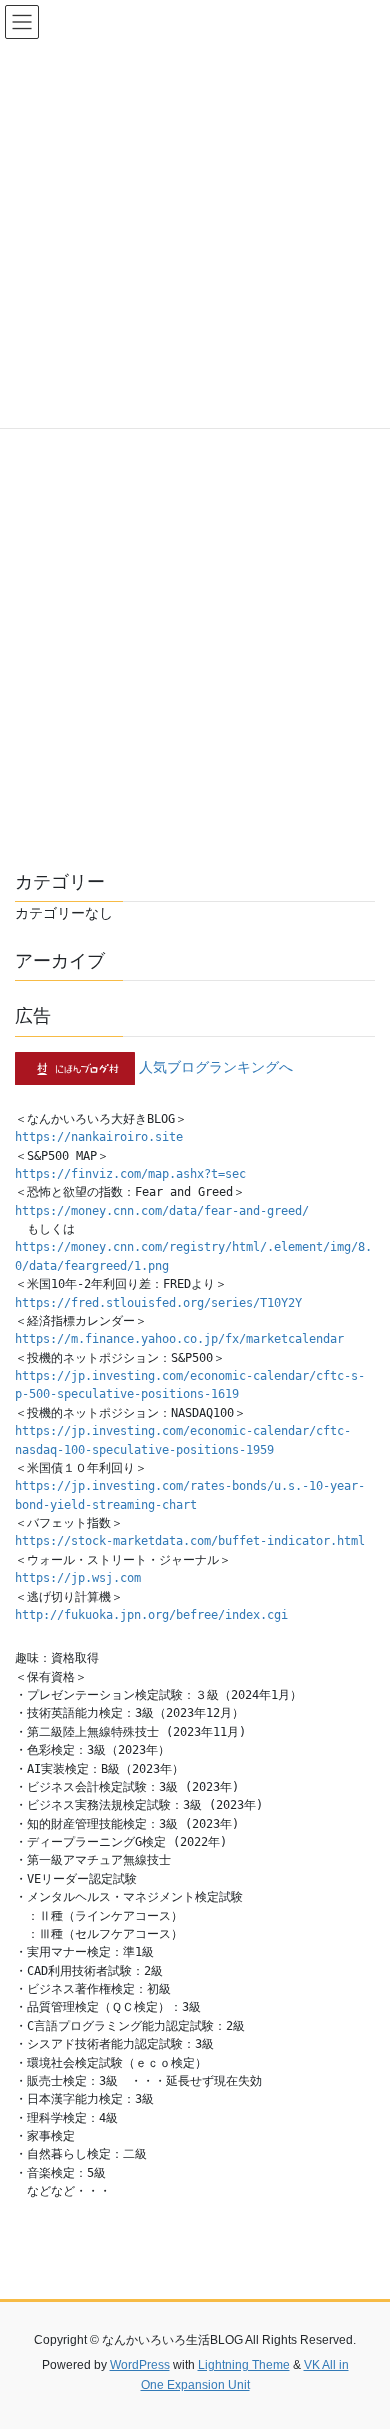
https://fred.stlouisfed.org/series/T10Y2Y (158, 1303)
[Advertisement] (195, 628)
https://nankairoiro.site (99, 1137)
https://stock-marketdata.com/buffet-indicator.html (190, 1541)
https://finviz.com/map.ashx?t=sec (130, 1174)
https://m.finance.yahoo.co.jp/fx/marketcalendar (179, 1339)
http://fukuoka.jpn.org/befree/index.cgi (151, 1615)
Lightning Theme (244, 2365)
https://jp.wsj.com (78, 1578)
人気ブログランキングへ (216, 1067)
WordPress (140, 2365)
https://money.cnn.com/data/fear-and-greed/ (162, 1211)
